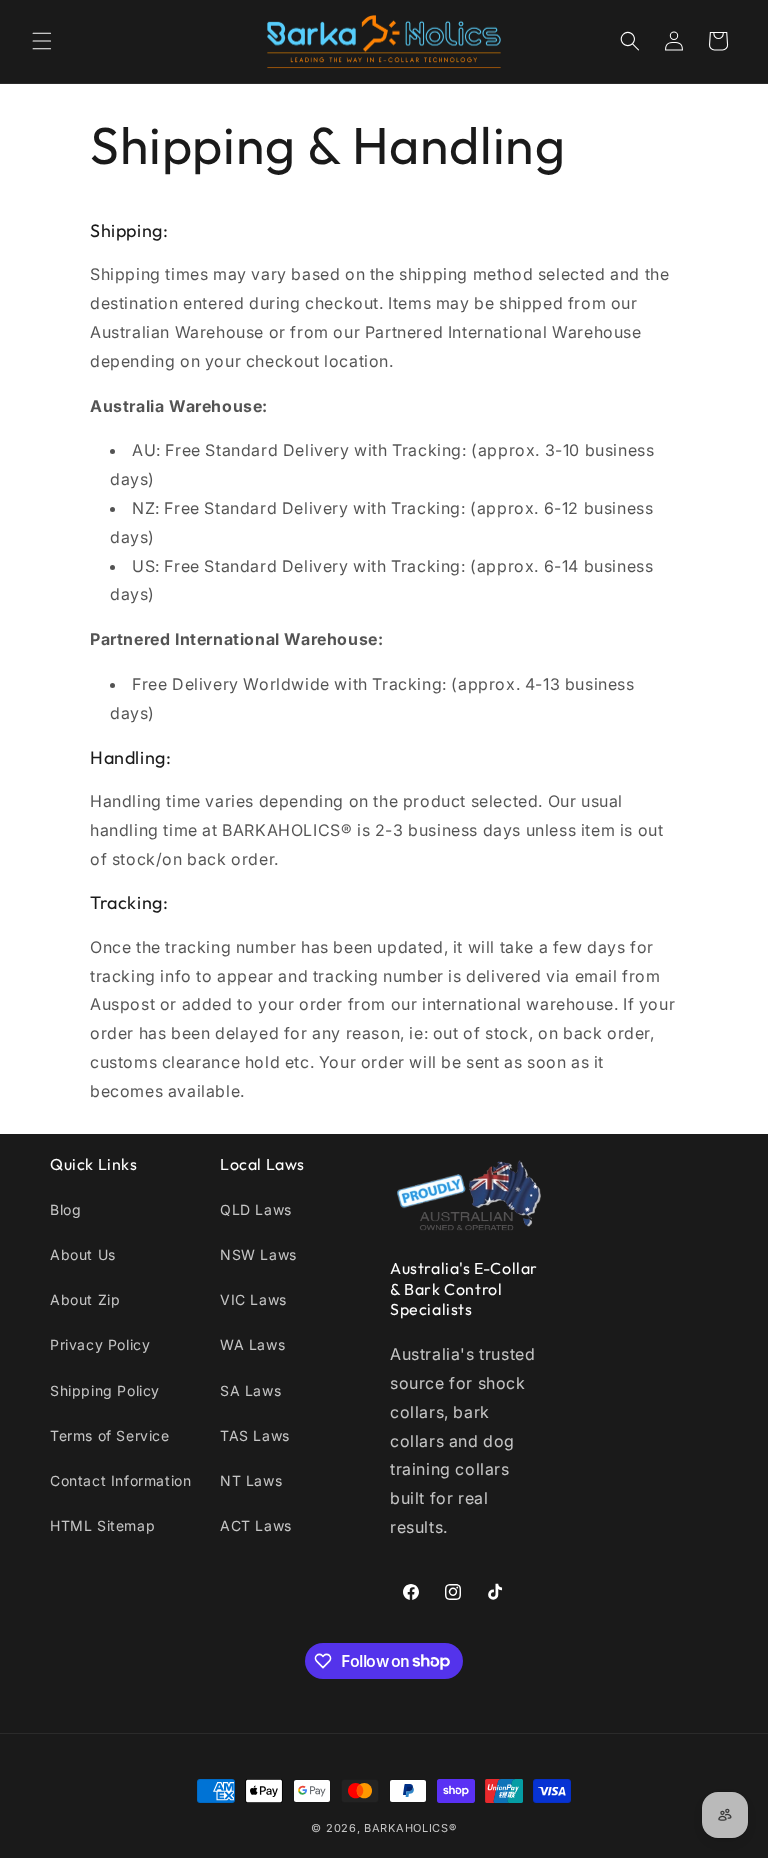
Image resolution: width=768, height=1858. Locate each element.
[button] (42, 41)
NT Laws (251, 1480)
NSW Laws (258, 1254)
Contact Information (120, 1480)
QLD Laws (256, 1209)
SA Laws (250, 1390)
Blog (65, 1209)
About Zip (85, 1299)
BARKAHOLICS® (410, 1828)
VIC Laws (253, 1299)
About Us (83, 1254)
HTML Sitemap (102, 1525)
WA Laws (252, 1344)
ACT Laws (256, 1525)
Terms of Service (110, 1435)
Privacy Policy (100, 1344)
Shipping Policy (105, 1390)
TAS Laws (255, 1435)
